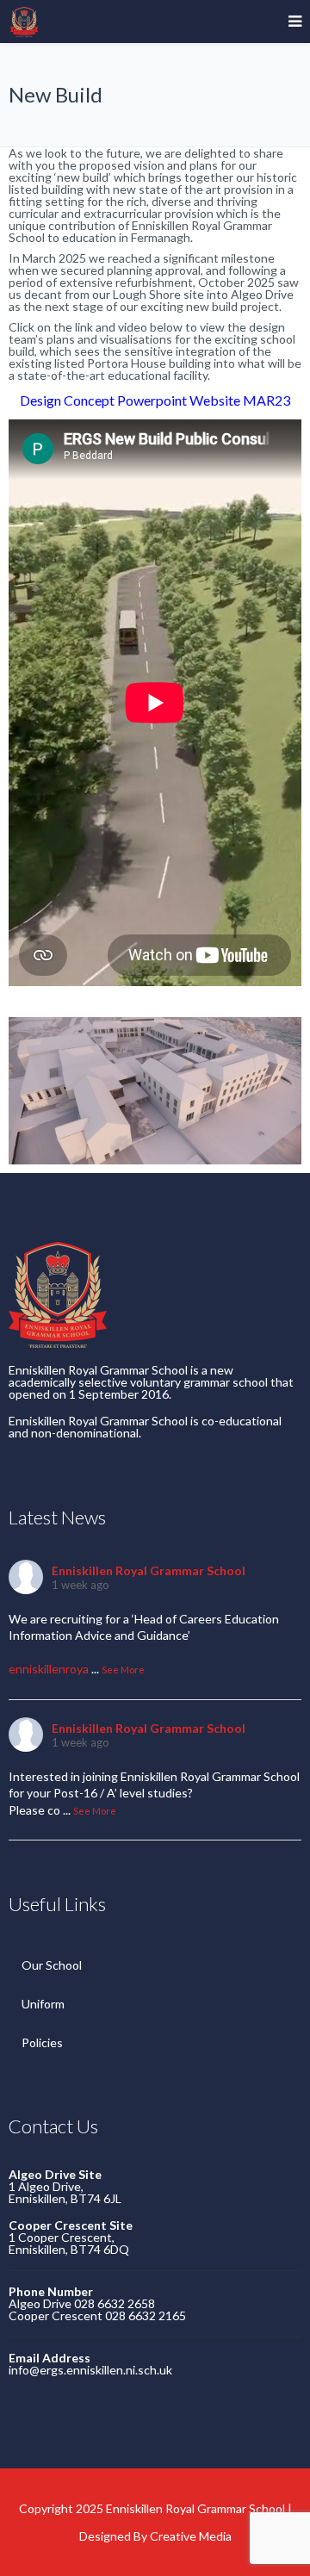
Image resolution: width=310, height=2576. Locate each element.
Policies (42, 2042)
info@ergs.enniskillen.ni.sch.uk (90, 2370)
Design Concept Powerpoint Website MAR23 (155, 400)
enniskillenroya (49, 1669)
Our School (52, 1965)
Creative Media (191, 2536)
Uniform (43, 2004)
